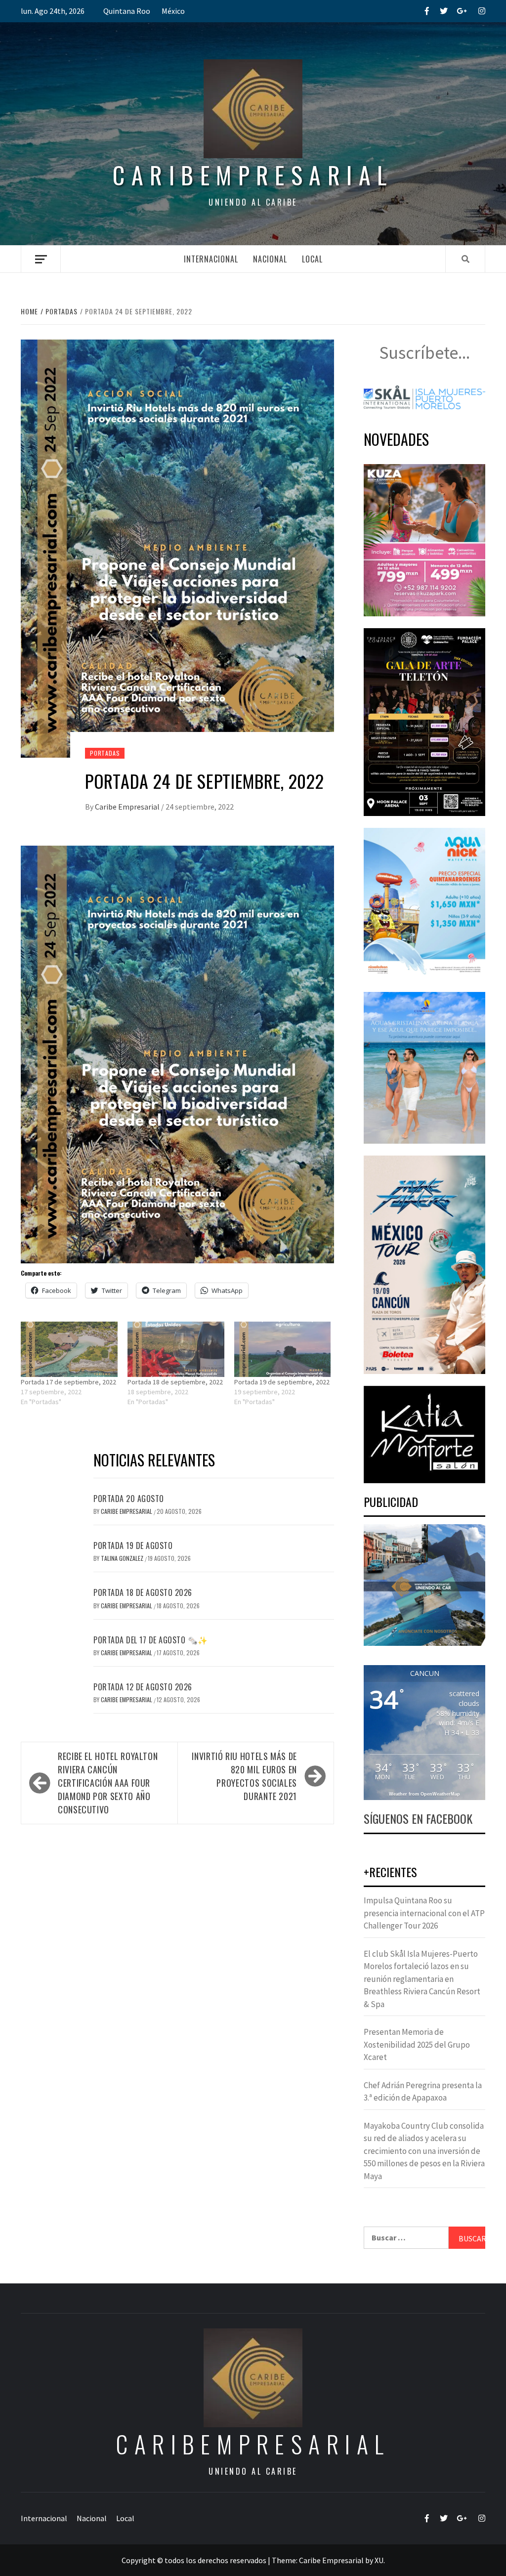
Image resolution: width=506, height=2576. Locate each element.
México (173, 11)
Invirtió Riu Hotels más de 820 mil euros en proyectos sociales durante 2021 (244, 1776)
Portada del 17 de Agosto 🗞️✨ (151, 1640)
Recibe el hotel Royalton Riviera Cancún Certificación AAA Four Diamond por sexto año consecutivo (108, 1783)
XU (379, 2560)
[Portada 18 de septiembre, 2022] (176, 1349)
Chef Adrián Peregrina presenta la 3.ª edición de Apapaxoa (423, 2092)
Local (312, 259)
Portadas (105, 753)
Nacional (270, 259)
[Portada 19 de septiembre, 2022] (283, 1349)
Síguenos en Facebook (418, 1818)
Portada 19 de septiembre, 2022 (282, 1382)
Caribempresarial (253, 175)
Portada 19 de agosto (133, 1546)
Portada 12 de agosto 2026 (143, 1687)
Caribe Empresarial (128, 807)
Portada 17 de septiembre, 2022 (68, 1382)
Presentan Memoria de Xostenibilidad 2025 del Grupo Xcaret (417, 2044)
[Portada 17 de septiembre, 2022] (69, 1349)
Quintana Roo (127, 11)
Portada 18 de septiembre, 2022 (175, 1382)
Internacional (211, 259)
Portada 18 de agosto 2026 (143, 1592)
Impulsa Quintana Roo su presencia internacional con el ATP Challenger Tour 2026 (424, 1913)
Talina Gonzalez (123, 1558)
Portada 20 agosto (129, 1499)
